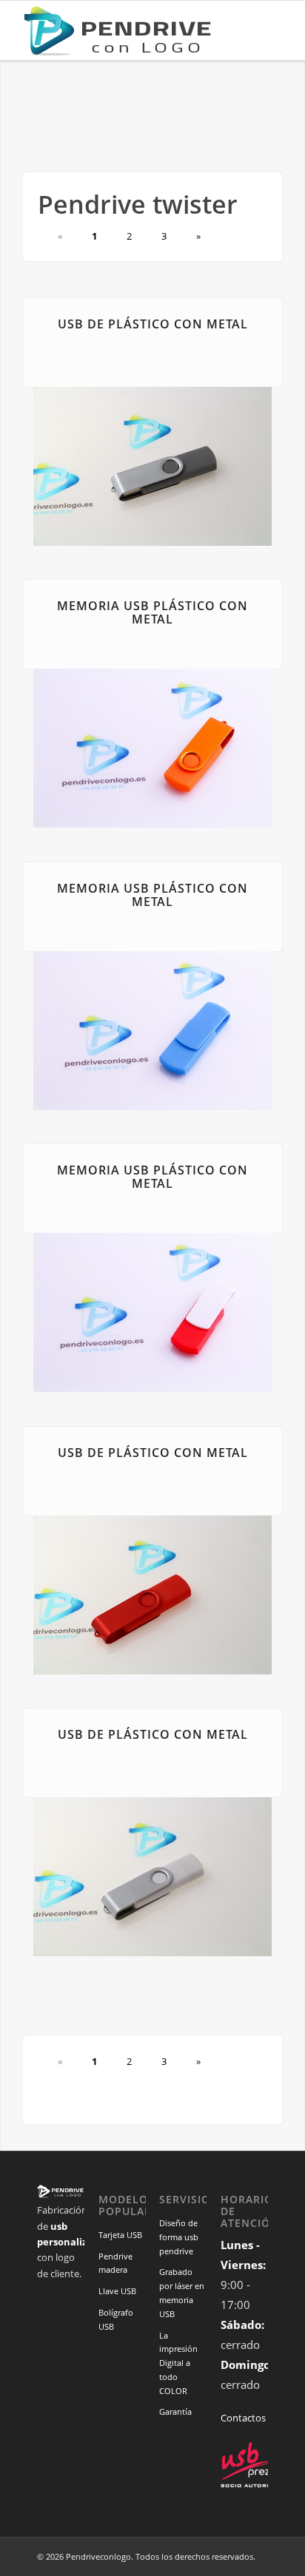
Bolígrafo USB (116, 2319)
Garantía (175, 2411)
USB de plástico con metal (153, 324)
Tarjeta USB (120, 2235)
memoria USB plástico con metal (152, 612)
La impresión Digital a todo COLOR (178, 2363)
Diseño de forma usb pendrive (179, 2237)
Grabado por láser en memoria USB (182, 2292)
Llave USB (117, 2291)
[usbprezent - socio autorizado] (254, 2485)
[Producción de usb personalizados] (127, 30)
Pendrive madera (115, 2263)
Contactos (243, 2418)
